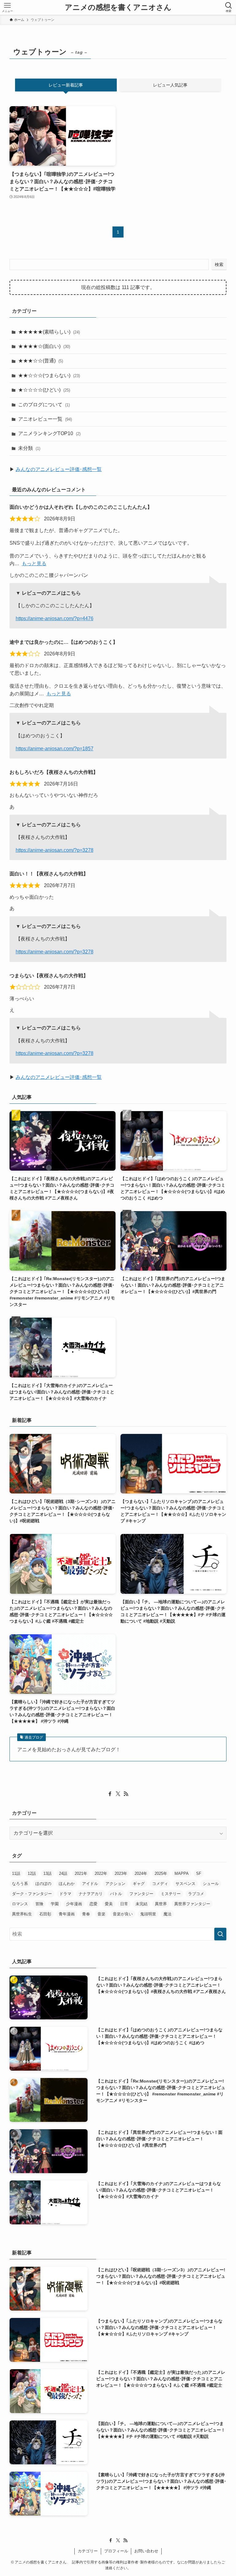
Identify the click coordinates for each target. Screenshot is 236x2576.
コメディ (160, 1884)
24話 (63, 1873)
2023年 (121, 1873)
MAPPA (182, 1873)
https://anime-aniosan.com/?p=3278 (55, 850)
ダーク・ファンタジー (32, 1894)
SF (199, 1873)
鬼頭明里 (148, 1914)
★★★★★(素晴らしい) (49, 332)
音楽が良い (123, 1914)
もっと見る (34, 564)
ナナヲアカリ (91, 1894)
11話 (16, 1873)
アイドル (90, 1884)
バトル (116, 1894)
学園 (55, 1904)
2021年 (81, 1873)
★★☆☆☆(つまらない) (49, 375)
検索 (219, 265)
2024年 (141, 1873)
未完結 (142, 1904)
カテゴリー (88, 2551)
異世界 (161, 1904)
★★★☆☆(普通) (41, 361)
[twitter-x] (118, 1794)
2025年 (161, 1873)
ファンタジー (141, 1894)
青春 (86, 1914)
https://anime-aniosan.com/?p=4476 (55, 618)
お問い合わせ (146, 2551)
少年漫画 (74, 1904)
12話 (32, 1873)
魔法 (167, 1914)
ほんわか (67, 1884)
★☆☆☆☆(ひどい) (44, 390)
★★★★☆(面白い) (44, 346)
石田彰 (45, 1914)
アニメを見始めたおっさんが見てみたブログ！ (69, 1750)
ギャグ (139, 1884)
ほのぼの (43, 1884)
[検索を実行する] (220, 1934)
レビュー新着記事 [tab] (66, 85)
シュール (211, 1884)
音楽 (101, 1914)
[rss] (126, 1794)
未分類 (29, 448)
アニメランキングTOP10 (49, 433)
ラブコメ (196, 1894)
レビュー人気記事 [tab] (170, 85)
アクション (115, 1884)
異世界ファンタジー (192, 1904)
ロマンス (20, 1904)
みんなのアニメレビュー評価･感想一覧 (59, 469)
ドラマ (65, 1894)
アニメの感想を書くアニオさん (118, 7)
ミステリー (171, 1894)
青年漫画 (67, 1914)
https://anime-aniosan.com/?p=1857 (55, 749)
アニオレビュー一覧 (45, 419)
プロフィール (116, 2551)
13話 (47, 1873)
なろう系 (20, 1884)
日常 (124, 1904)
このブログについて (44, 405)
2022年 (101, 1873)
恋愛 (93, 1904)
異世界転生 (22, 1914)
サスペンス (185, 1884)
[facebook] (110, 1794)
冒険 (39, 1904)
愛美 (109, 1904)
